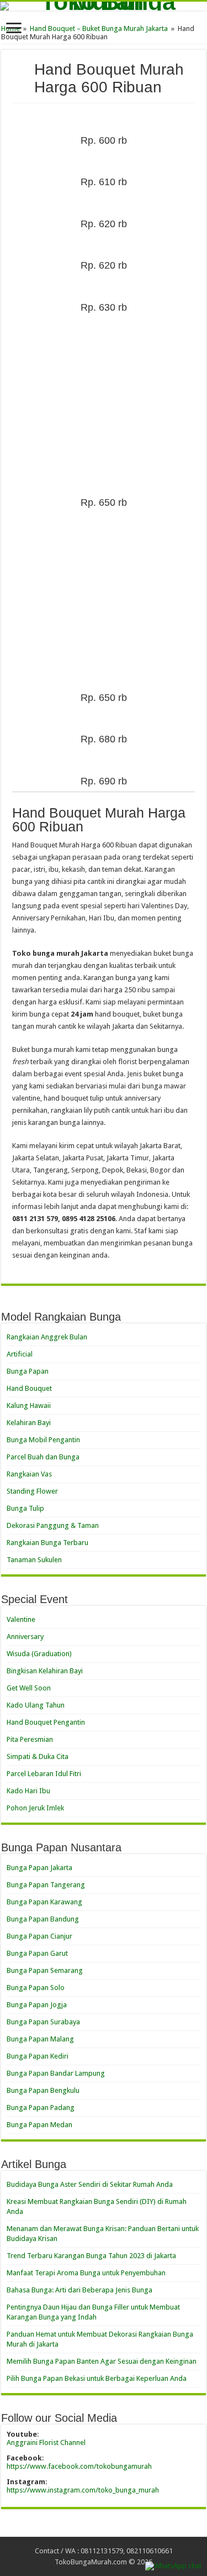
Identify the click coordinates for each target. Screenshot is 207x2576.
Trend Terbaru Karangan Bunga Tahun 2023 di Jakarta (91, 2256)
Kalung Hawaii (29, 1405)
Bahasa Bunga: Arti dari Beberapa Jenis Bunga (79, 2290)
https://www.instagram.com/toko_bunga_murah (83, 2490)
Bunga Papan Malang (40, 2039)
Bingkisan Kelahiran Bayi (45, 1671)
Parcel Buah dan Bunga (43, 1457)
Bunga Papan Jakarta (39, 1868)
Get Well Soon (29, 1688)
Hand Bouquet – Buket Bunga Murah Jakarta (99, 28)
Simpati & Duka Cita (38, 1756)
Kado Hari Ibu (28, 1791)
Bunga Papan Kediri (38, 2056)
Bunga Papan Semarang (45, 1970)
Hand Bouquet (29, 1388)
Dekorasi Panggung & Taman (53, 1525)
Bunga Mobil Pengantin (43, 1440)
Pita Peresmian (30, 1739)
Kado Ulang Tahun (36, 1705)
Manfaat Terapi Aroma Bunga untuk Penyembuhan (86, 2273)
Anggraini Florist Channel (46, 2443)
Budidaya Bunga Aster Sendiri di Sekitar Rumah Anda (90, 2184)
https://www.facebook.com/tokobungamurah (79, 2466)
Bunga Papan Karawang (44, 1902)
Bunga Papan (28, 1371)
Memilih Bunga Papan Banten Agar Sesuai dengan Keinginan (102, 2361)
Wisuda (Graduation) (39, 1654)
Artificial (20, 1354)
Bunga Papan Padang (41, 2108)
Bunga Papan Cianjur (39, 1936)
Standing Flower (32, 1491)
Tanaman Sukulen (34, 1560)
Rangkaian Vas (29, 1474)
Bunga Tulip (25, 1508)
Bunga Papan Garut (37, 1953)
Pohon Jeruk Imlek (35, 1808)
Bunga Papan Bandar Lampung (56, 2073)
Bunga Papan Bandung (43, 1919)
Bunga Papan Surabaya (43, 2022)
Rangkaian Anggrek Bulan (47, 1337)
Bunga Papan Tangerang (46, 1885)
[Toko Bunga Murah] (104, 6)
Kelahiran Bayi (29, 1423)
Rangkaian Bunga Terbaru (47, 1543)
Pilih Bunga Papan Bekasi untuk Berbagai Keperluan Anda (97, 2378)
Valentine (21, 1619)
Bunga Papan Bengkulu (43, 2090)
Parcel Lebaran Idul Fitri (44, 1774)
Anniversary (25, 1637)
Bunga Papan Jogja (37, 2005)
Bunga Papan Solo (36, 1988)
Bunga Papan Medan (39, 2125)
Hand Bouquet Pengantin (46, 1722)
